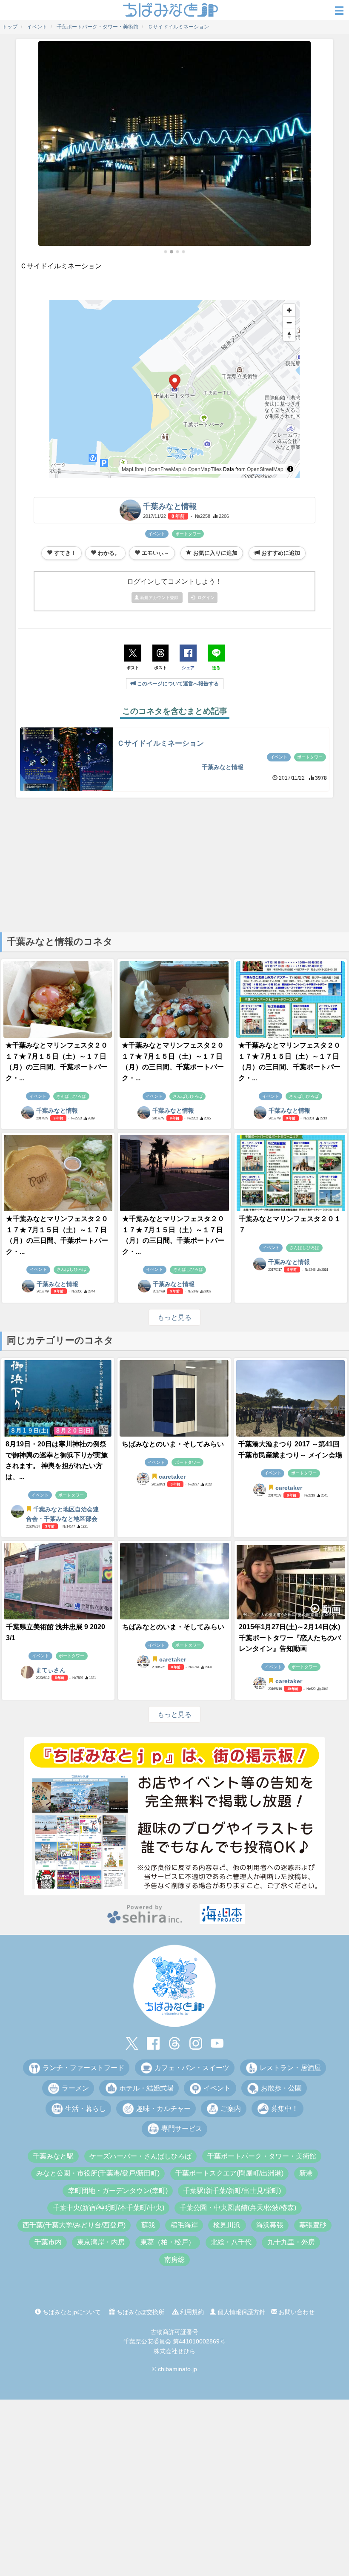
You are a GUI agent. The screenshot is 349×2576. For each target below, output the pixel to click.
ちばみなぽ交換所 (140, 2312)
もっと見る (174, 1317)
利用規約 (191, 2312)
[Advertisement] (174, 864)
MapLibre (133, 469)
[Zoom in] (289, 310)
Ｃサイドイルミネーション (160, 743)
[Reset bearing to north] (289, 335)
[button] (166, 252)
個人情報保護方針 (240, 2312)
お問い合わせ (296, 2312)
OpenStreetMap (265, 469)
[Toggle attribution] (290, 469)
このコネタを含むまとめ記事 (175, 711)
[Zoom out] (289, 322)
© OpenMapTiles (202, 469)
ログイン (205, 598)
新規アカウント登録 (159, 598)
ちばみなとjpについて (71, 2312)
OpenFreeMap (164, 469)
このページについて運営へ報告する (177, 684)
